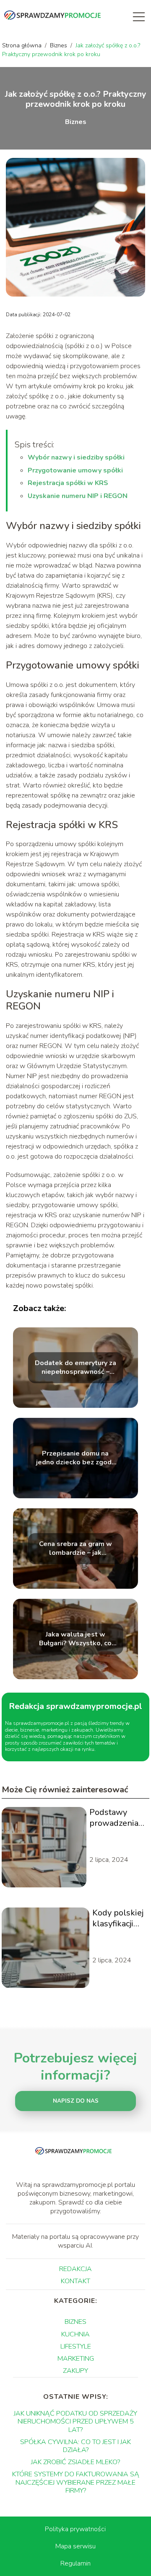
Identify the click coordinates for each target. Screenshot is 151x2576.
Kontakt (75, 2281)
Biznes (59, 45)
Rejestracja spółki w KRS (68, 483)
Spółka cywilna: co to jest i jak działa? (75, 2446)
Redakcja (75, 2269)
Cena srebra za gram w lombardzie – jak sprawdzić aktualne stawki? (75, 1549)
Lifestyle (76, 2346)
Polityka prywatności (75, 2529)
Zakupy (75, 2371)
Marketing (76, 2359)
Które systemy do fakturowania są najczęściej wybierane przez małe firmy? (76, 2482)
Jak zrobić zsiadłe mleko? (75, 2462)
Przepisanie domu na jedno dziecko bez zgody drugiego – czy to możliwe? (75, 1458)
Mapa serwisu (75, 2546)
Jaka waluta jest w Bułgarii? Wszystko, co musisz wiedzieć (75, 1639)
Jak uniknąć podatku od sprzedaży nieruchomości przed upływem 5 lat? (75, 2421)
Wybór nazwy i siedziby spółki (76, 457)
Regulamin (75, 2563)
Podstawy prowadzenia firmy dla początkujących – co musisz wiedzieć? (118, 1818)
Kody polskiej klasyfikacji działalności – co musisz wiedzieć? (118, 1918)
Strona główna (23, 45)
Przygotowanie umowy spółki (75, 470)
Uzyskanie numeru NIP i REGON (78, 496)
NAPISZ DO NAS (76, 2101)
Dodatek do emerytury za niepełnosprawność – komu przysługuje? (75, 1368)
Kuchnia (75, 2334)
